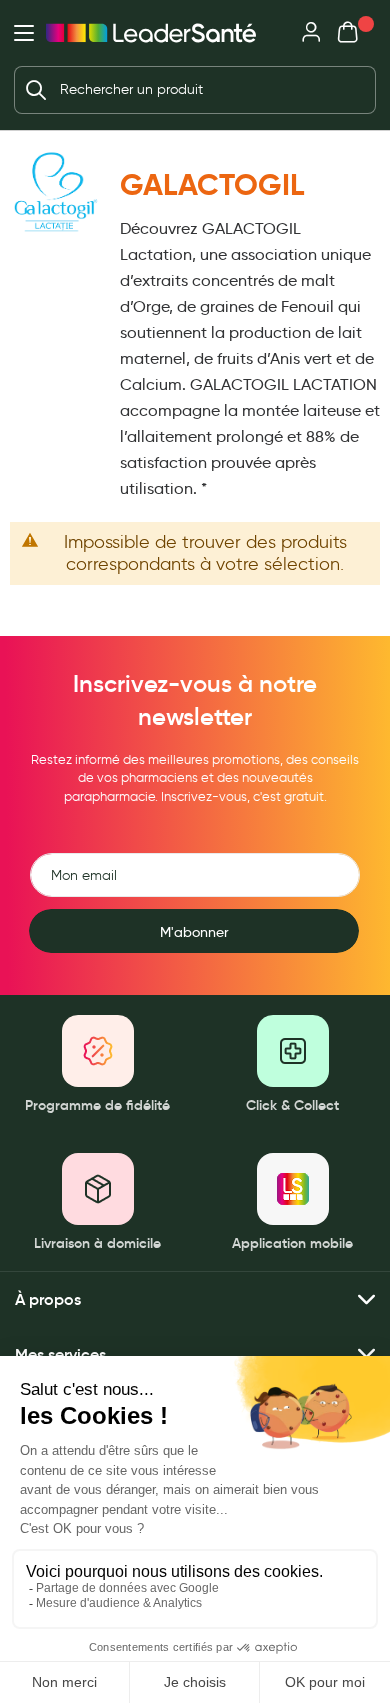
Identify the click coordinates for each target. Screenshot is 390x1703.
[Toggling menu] (24, 33)
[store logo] (151, 33)
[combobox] (195, 90)
